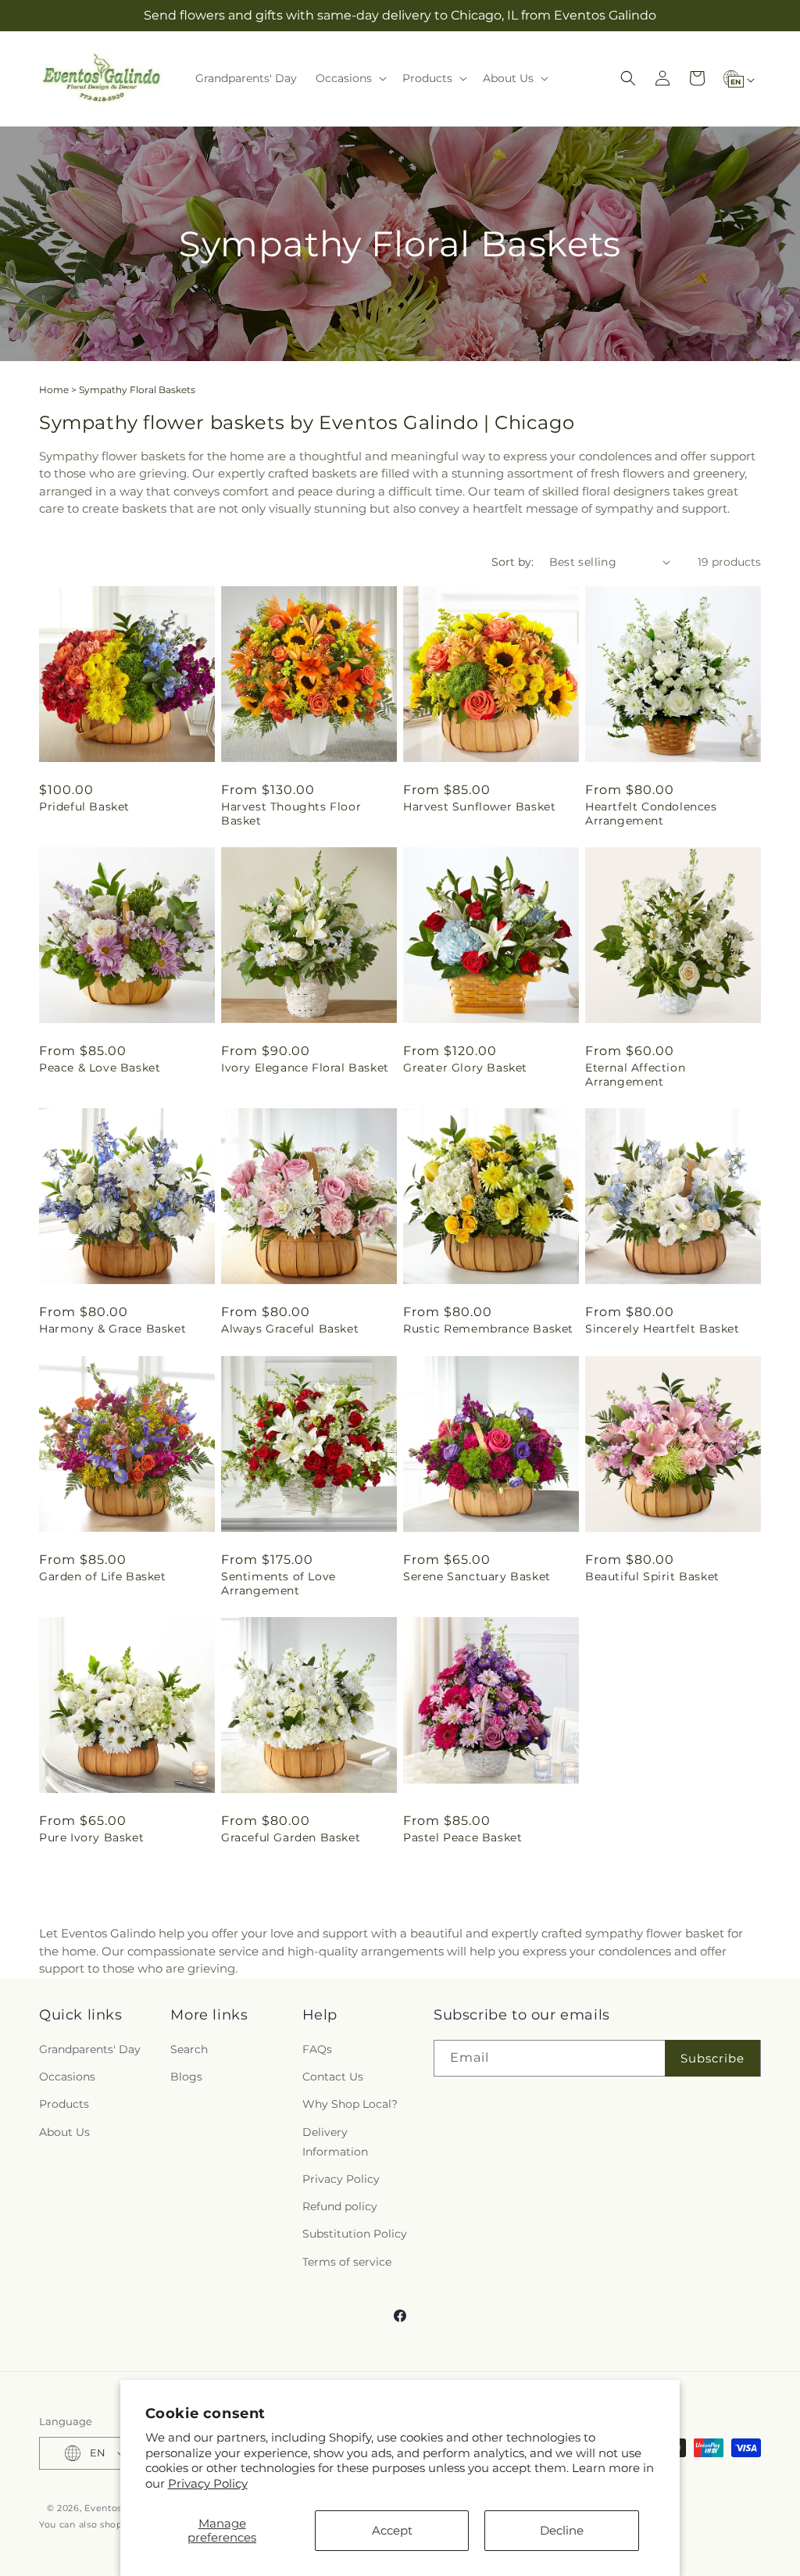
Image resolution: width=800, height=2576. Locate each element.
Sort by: (512, 562)
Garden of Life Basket (103, 1576)
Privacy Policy (208, 2483)
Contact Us (333, 2077)
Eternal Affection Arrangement (635, 1075)
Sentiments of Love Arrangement (279, 1583)
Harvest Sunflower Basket (479, 807)
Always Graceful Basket (290, 1329)
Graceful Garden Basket (291, 1837)
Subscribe (712, 2058)
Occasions (67, 2077)
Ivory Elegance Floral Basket (305, 1068)
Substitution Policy (355, 2234)
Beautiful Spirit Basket (652, 1576)
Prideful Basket (84, 807)
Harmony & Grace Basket (112, 1329)
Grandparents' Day (90, 2049)
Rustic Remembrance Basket (488, 1329)
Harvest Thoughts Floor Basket (291, 814)
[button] (350, 78)
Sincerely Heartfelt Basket (662, 1329)
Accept (392, 2530)
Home (54, 390)
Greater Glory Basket (465, 1068)
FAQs (317, 2049)
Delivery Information (335, 2142)
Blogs (186, 2077)
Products (64, 2104)
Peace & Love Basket (100, 1068)
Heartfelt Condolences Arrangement (651, 814)
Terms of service (347, 2262)
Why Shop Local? (350, 2104)
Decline (562, 2530)
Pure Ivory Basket (91, 1837)
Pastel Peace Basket (462, 1837)
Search (189, 2049)
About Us (64, 2132)
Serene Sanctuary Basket (477, 1576)
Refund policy (340, 2206)
